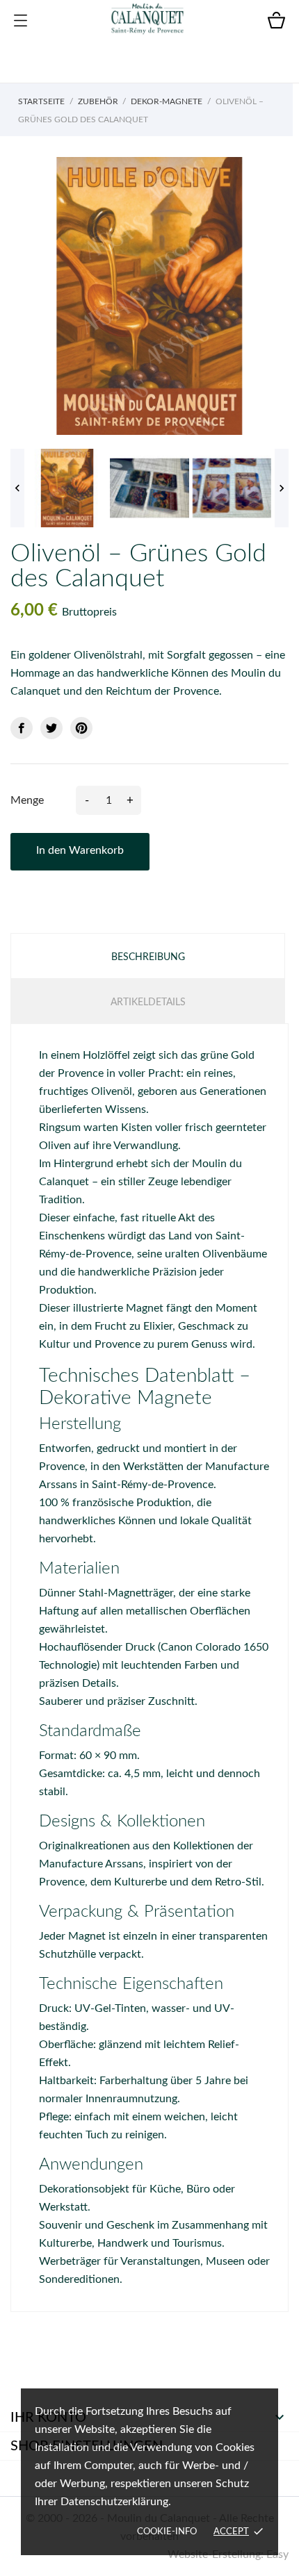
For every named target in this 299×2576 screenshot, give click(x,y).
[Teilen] (22, 728)
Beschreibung (148, 957)
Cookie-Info (167, 2532)
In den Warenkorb (80, 850)
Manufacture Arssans (91, 1864)
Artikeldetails (148, 1002)
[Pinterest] (81, 728)
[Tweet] (51, 728)
